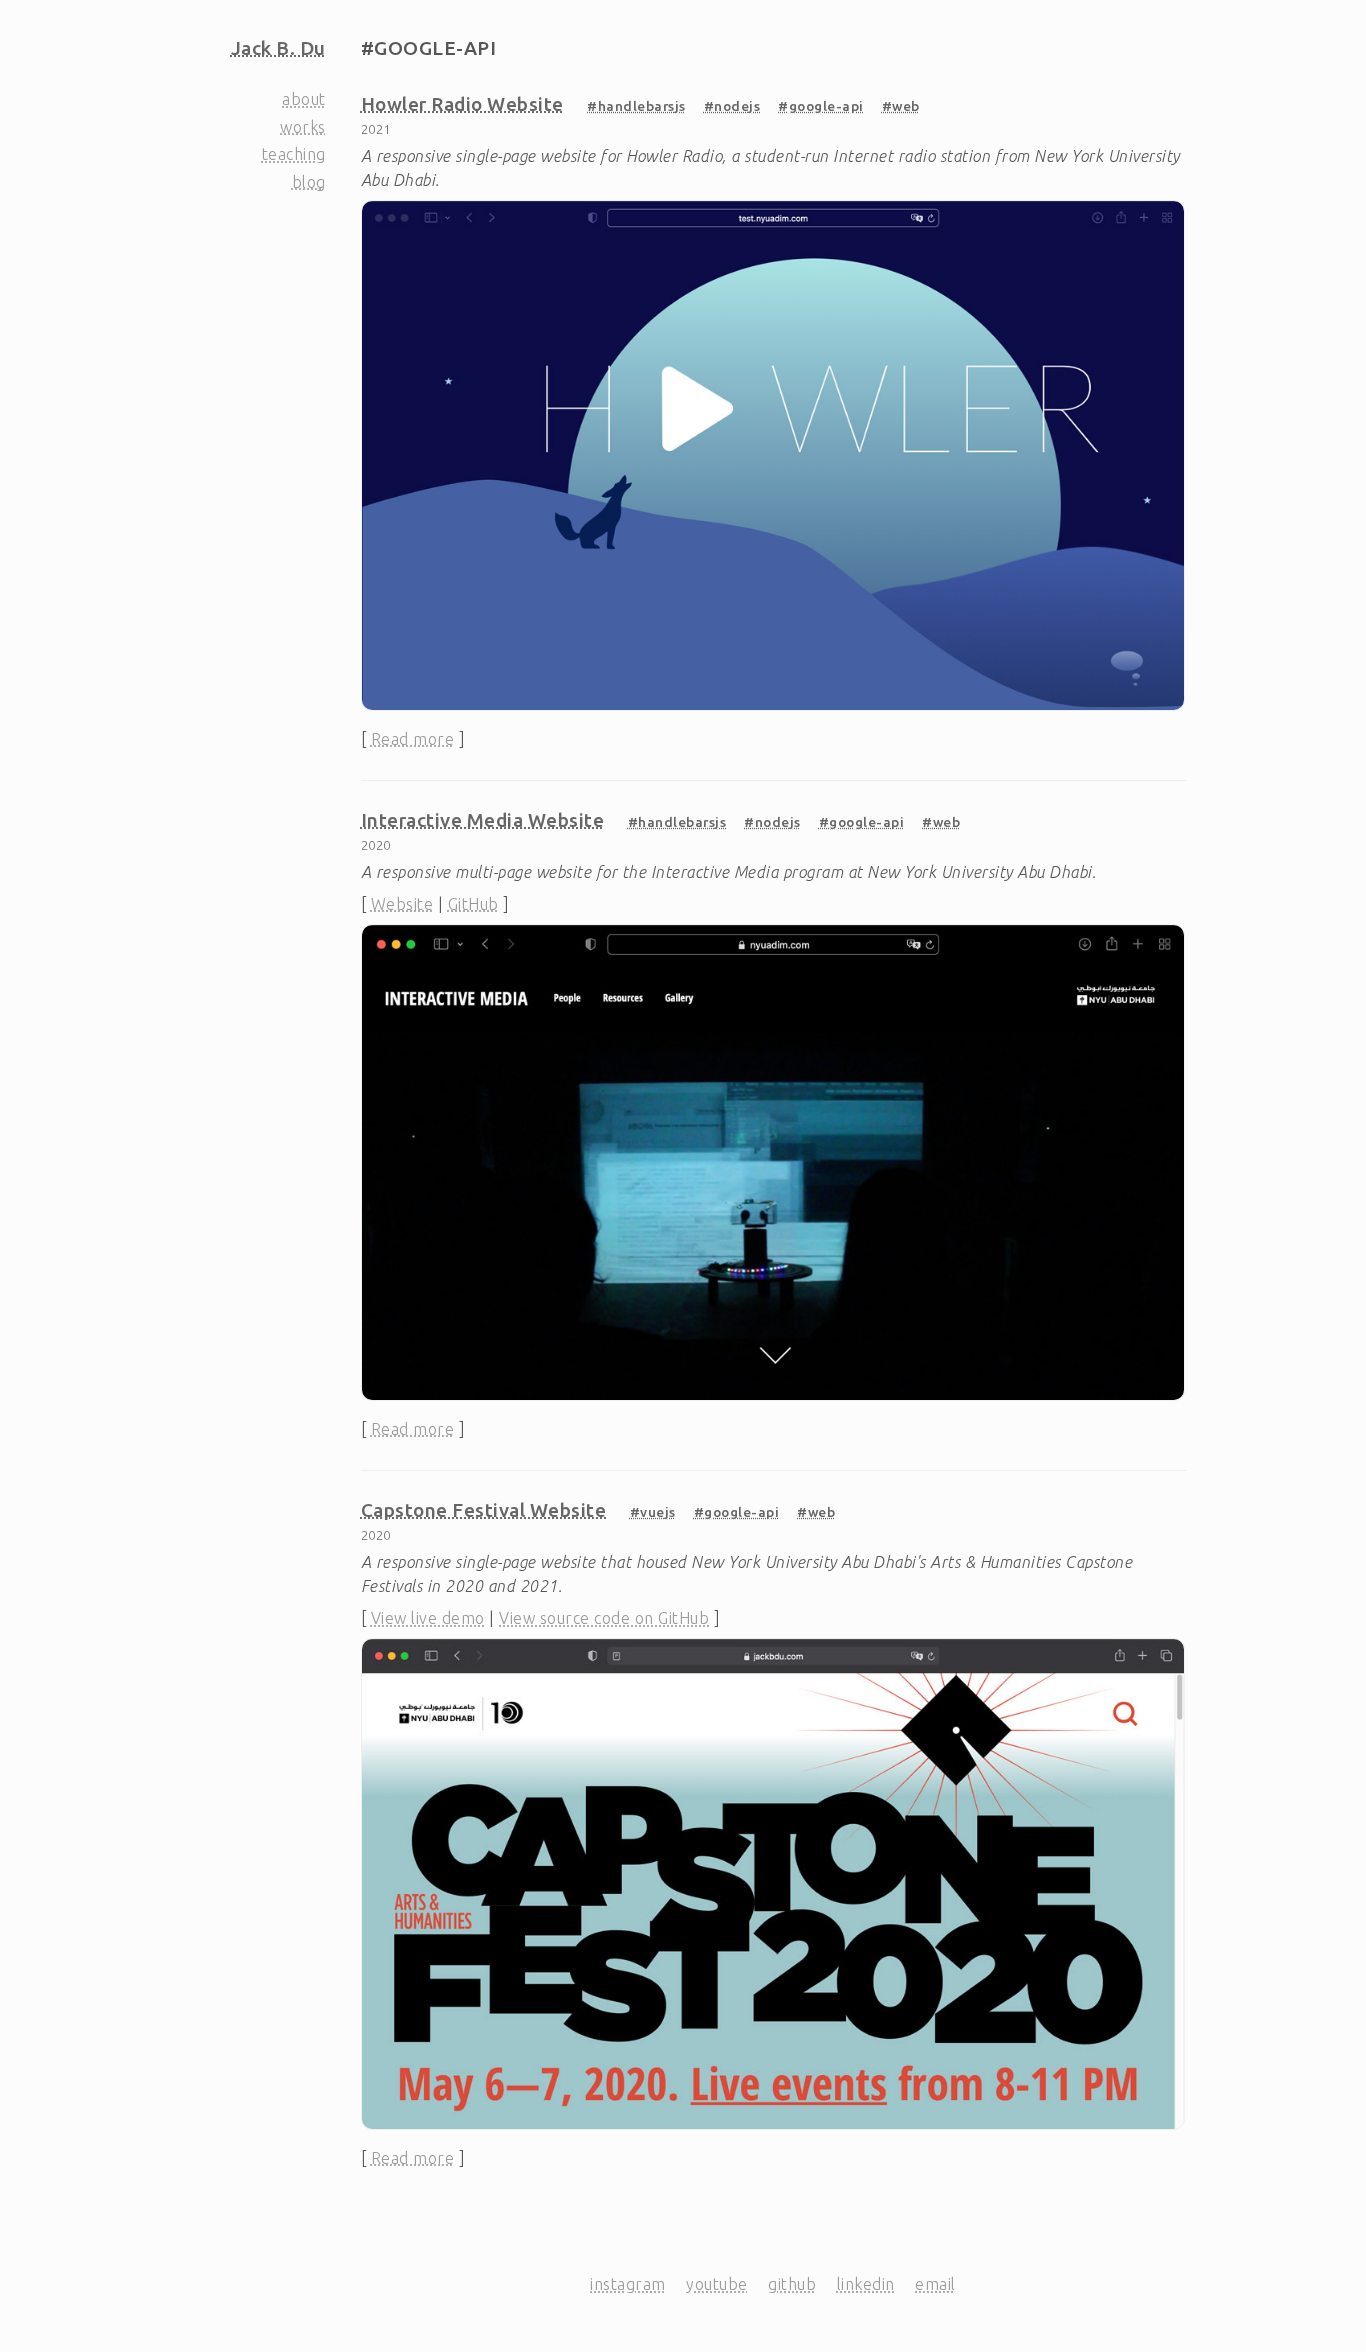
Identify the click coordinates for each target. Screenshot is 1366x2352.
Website (402, 904)
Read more (413, 739)
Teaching (294, 154)
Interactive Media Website (483, 820)
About (304, 99)
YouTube (717, 2284)
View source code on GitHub (604, 1618)
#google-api (821, 106)
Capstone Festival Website (484, 1510)
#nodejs (732, 106)
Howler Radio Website (462, 104)
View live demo (428, 1618)
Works (303, 127)
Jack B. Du (278, 48)
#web (901, 106)
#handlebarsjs (636, 106)
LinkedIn (866, 2284)
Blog (309, 182)
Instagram (628, 2284)
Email (935, 2284)
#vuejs (653, 1512)
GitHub (473, 904)
